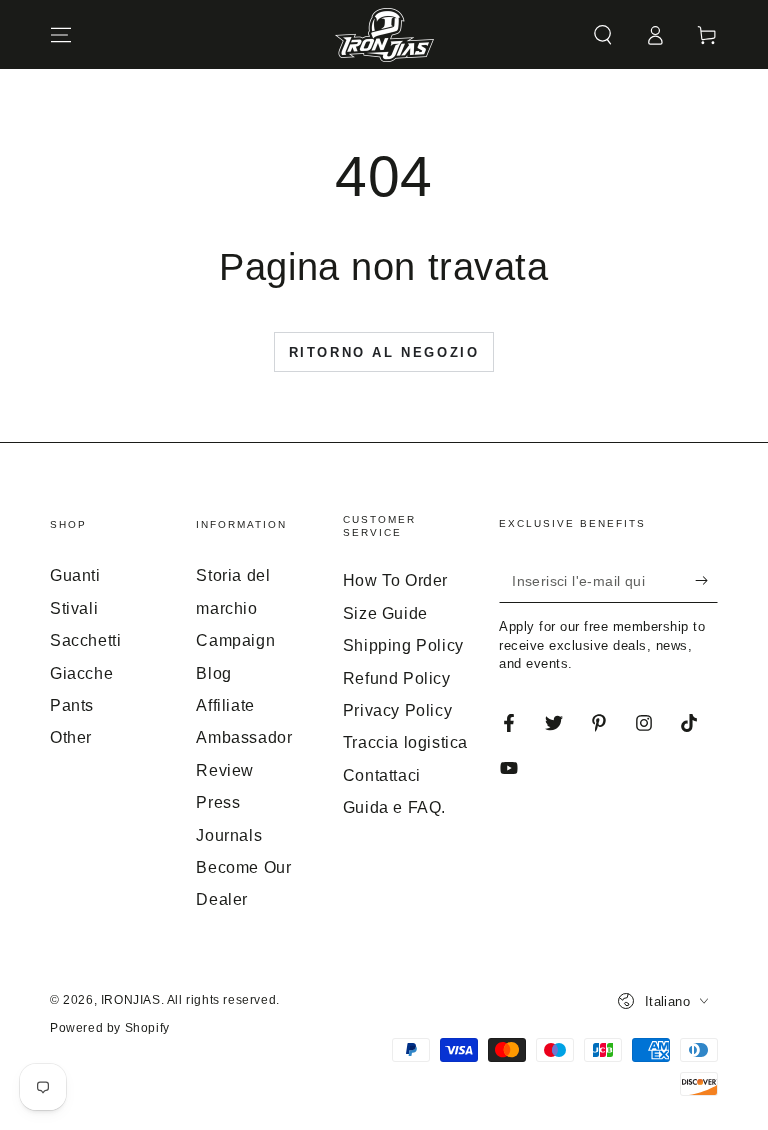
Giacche (81, 673)
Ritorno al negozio (384, 352)
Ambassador (244, 737)
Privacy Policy (397, 710)
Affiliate (225, 705)
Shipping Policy (403, 645)
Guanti (75, 575)
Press (218, 802)
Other (71, 737)
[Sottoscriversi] (706, 580)
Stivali (74, 608)
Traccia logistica (405, 742)
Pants (72, 705)
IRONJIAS (131, 1000)
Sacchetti (85, 640)
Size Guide (385, 613)
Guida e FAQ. (394, 807)
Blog (213, 673)
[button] (603, 35)
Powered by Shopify (110, 1028)
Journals (229, 835)
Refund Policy (397, 678)
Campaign (235, 640)
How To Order (395, 580)
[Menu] (61, 35)
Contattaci (382, 775)
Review (225, 770)
